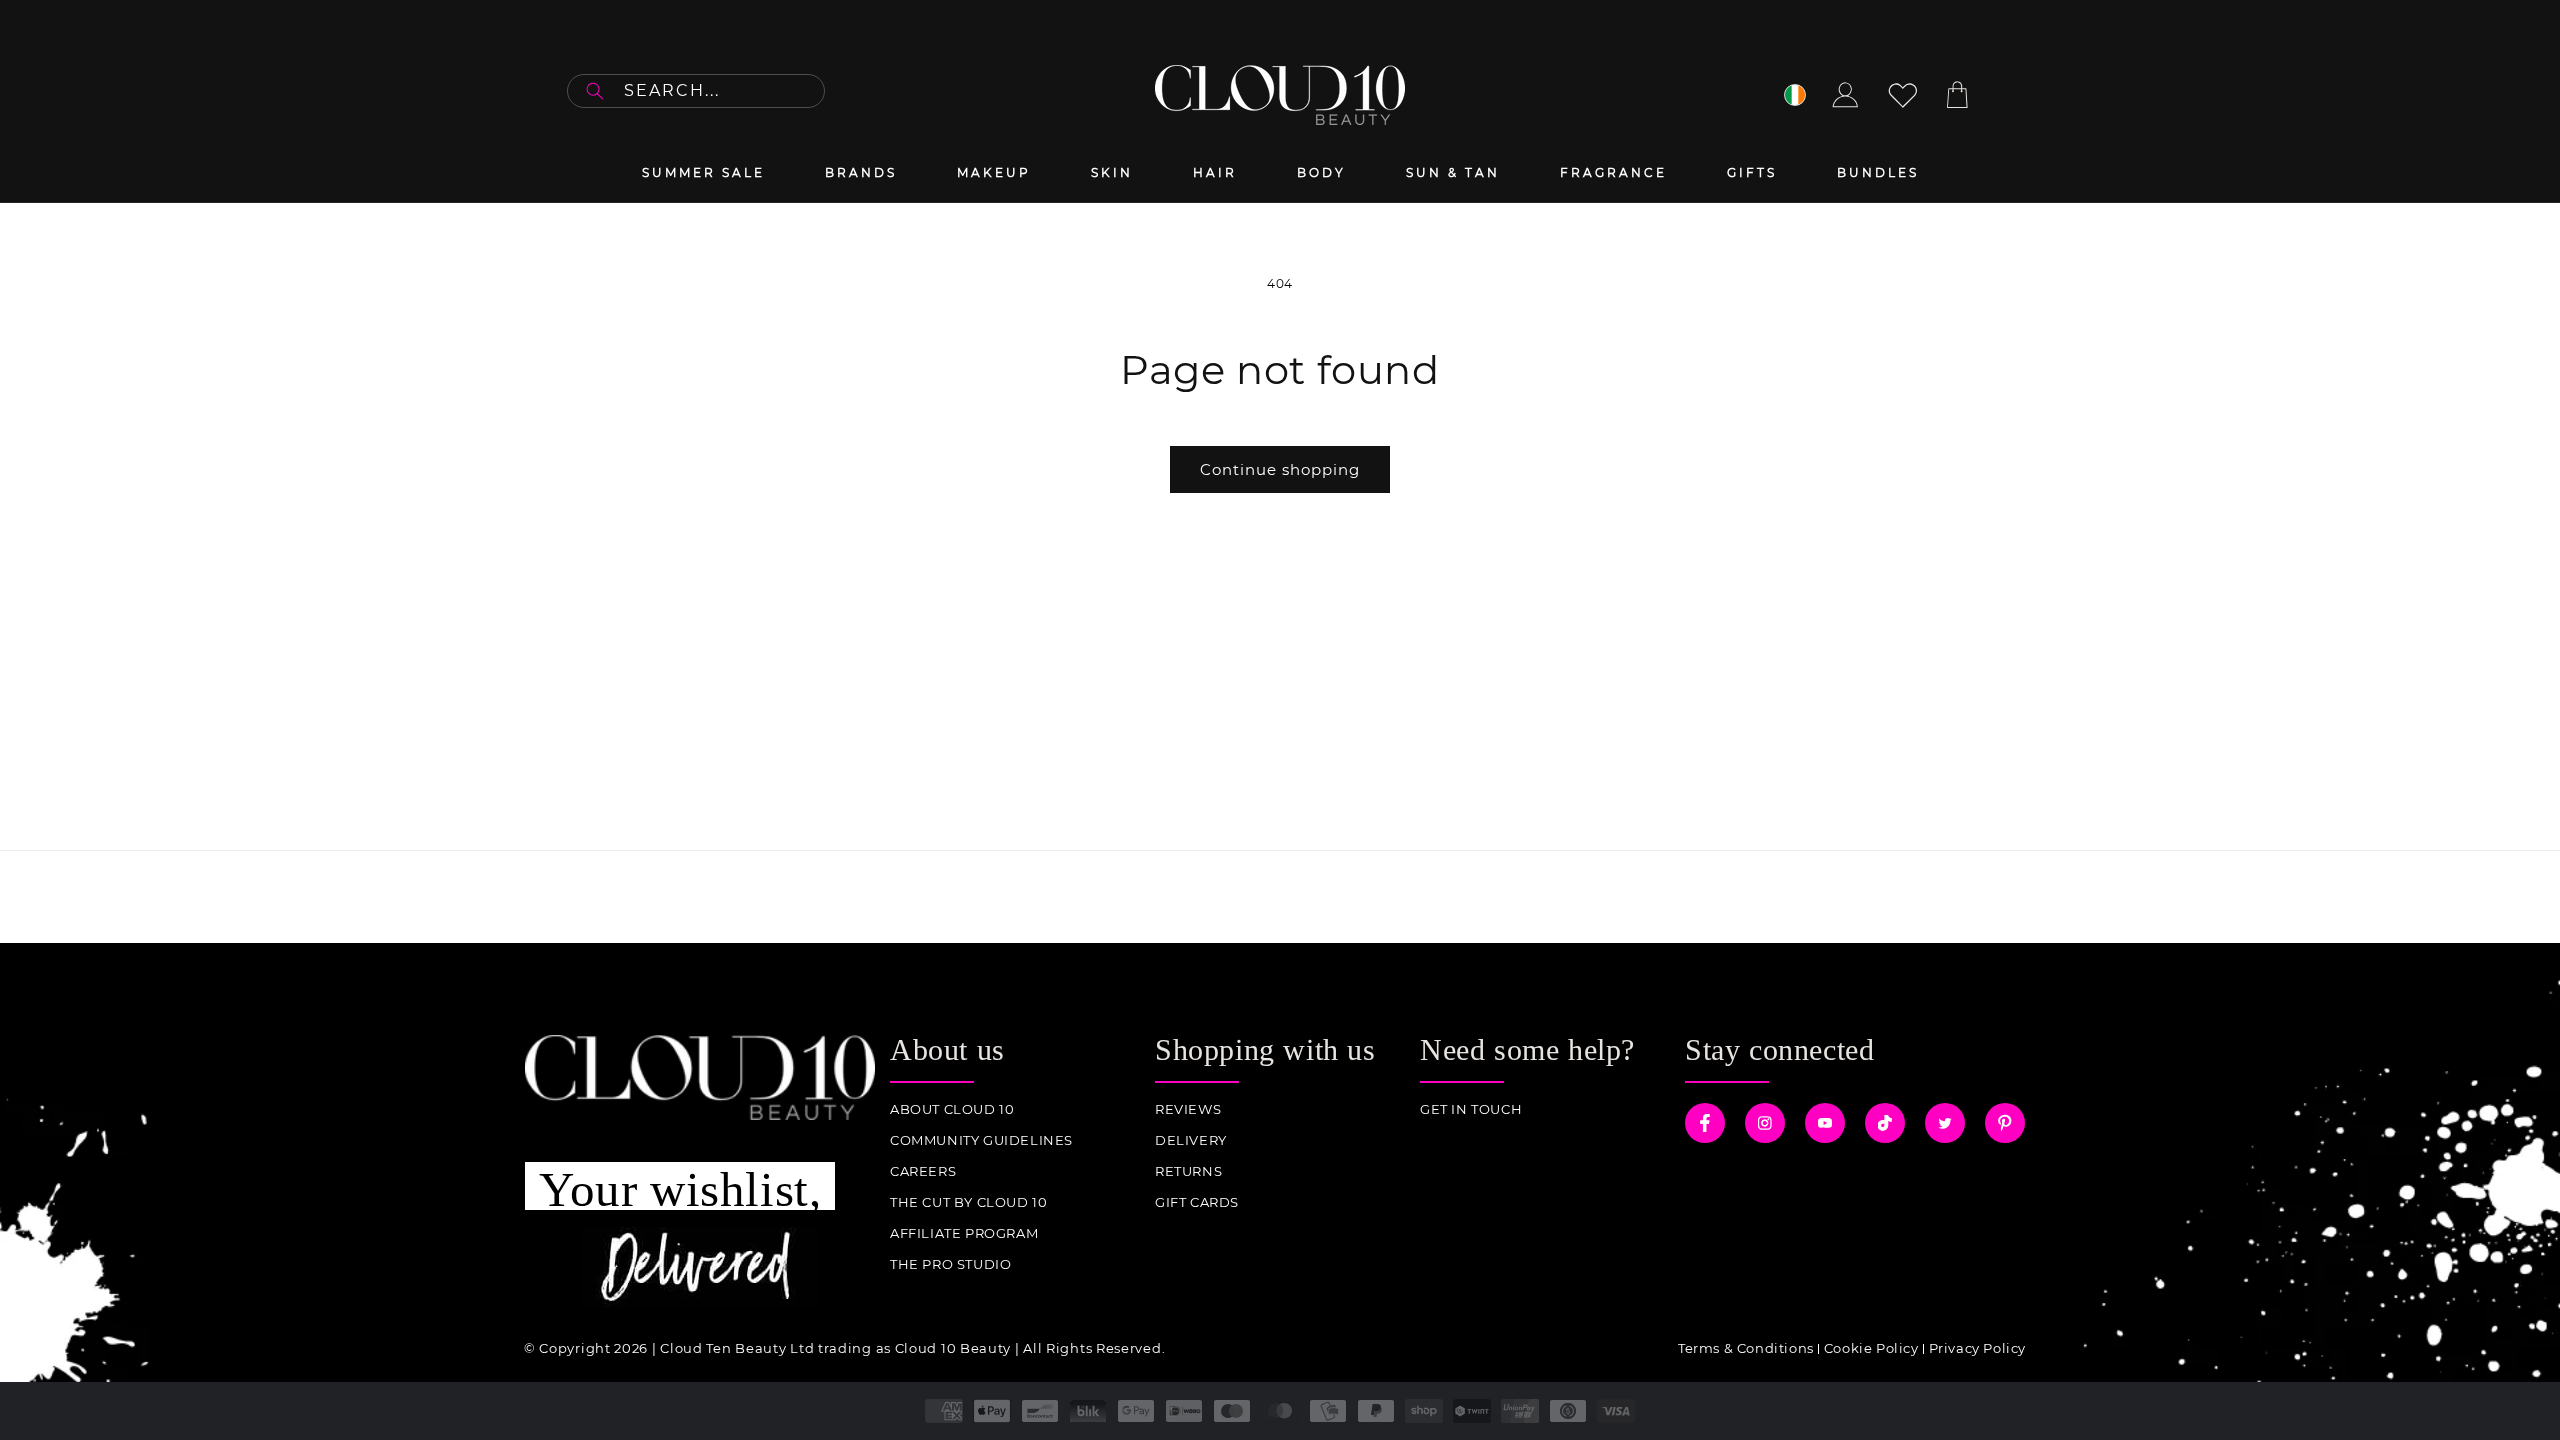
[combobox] (696, 91)
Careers (923, 1171)
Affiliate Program (964, 1233)
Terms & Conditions (1746, 1348)
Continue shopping (1280, 469)
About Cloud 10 (952, 1109)
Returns (1188, 1171)
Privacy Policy (1977, 1348)
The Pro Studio (950, 1264)
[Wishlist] (1903, 95)
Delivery (1191, 1140)
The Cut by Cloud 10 (968, 1202)
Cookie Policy (1871, 1348)
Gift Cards (1197, 1202)
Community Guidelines (981, 1140)
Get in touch (1471, 1109)
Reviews (1188, 1109)
